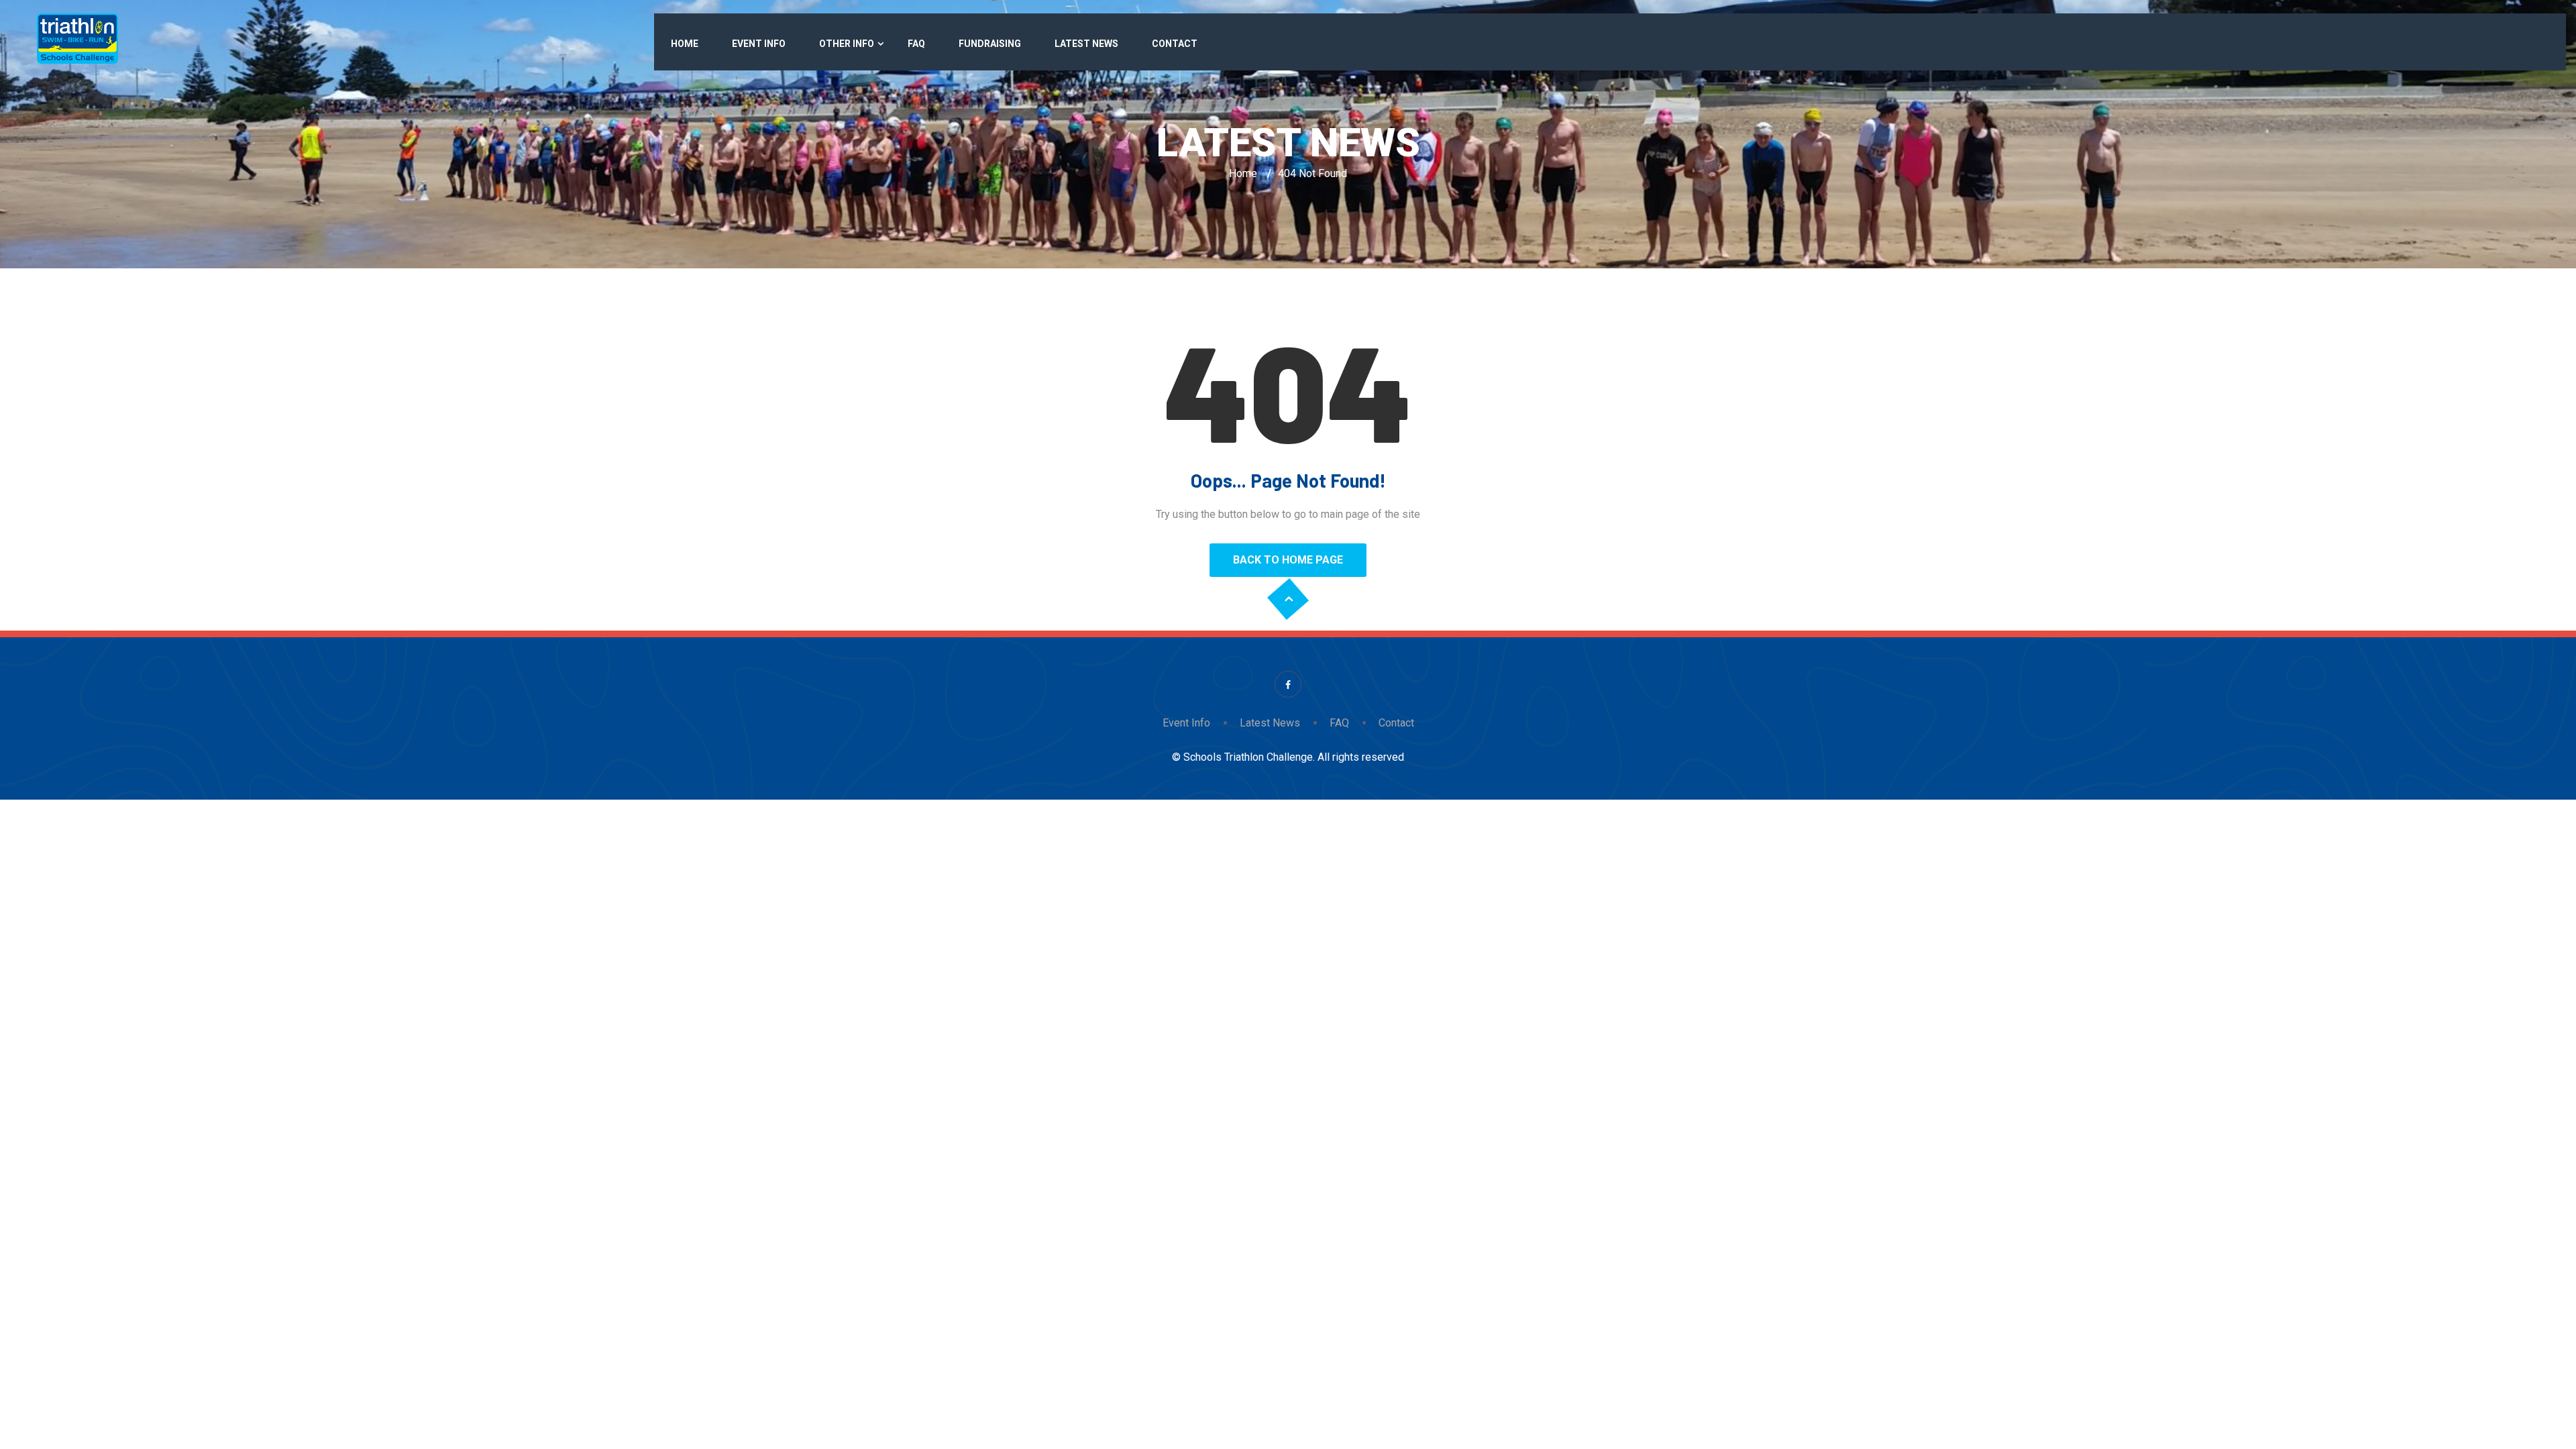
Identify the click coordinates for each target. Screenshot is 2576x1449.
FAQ (916, 44)
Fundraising (990, 44)
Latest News (1086, 44)
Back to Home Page (1288, 560)
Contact (1175, 44)
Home (685, 44)
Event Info (759, 44)
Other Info (847, 44)
